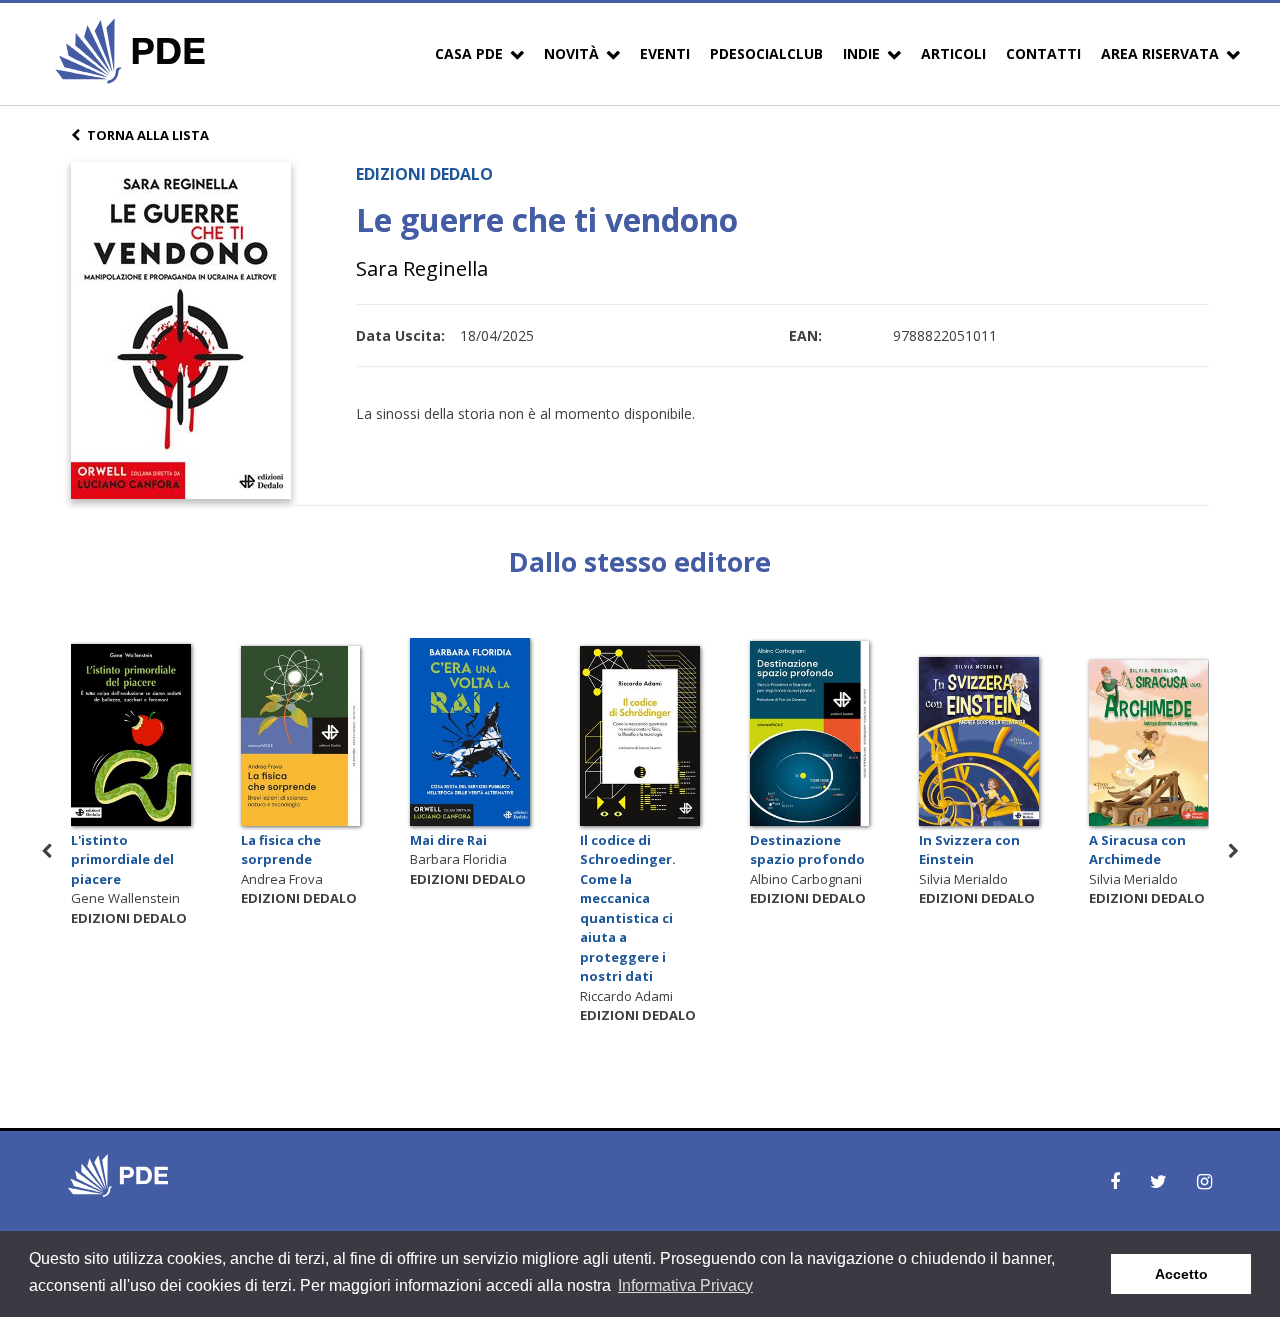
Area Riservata (1160, 53)
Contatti (1043, 53)
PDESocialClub (766, 53)
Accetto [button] (1181, 1274)
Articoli (953, 53)
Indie (861, 53)
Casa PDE (469, 53)
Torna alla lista (148, 135)
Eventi (665, 53)
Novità (571, 53)
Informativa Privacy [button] (685, 1285)
